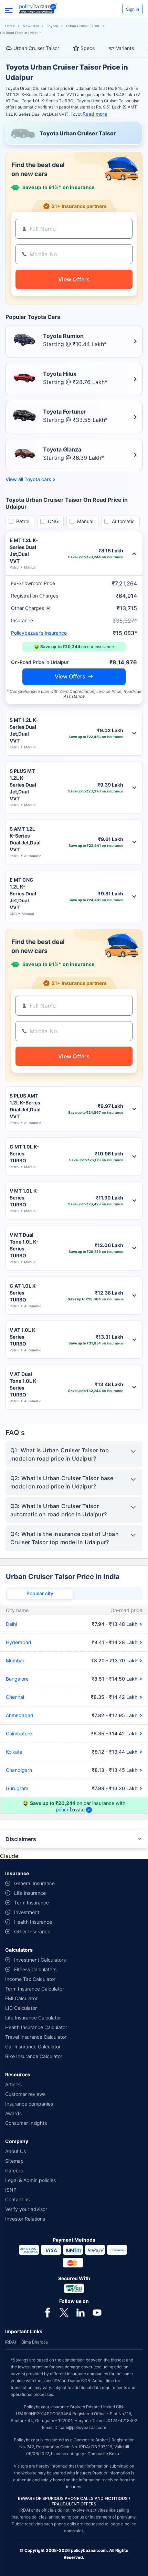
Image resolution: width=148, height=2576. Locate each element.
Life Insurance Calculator (33, 2018)
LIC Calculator (21, 2008)
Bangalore (17, 1679)
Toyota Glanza (62, 449)
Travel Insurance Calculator (36, 2037)
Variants (125, 48)
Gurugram (17, 1788)
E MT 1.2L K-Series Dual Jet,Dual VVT (24, 550)
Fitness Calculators (35, 1969)
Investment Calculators (40, 1960)
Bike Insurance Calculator (34, 2056)
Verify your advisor (26, 2209)
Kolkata (14, 1752)
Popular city (40, 1593)
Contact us (17, 2199)
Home (10, 26)
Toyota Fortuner (65, 412)
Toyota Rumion (63, 336)
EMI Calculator (21, 1998)
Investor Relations (25, 2219)
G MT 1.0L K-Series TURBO (24, 1154)
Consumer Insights (26, 2123)
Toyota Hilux (60, 374)
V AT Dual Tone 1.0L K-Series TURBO (24, 1384)
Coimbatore (19, 1733)
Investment (27, 1912)
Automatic (123, 521)
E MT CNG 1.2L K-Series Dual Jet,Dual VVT (23, 894)
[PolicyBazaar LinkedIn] (81, 2312)
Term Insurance (31, 1903)
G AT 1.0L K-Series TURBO (24, 1293)
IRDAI (10, 2342)
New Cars (31, 26)
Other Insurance (32, 1931)
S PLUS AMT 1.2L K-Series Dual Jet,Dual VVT (25, 1106)
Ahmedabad (20, 1715)
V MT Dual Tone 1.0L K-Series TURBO (24, 1245)
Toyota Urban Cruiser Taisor (78, 133)
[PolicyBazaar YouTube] (97, 2312)
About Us (15, 2151)
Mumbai (15, 1660)
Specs (88, 48)
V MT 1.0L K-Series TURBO (24, 1198)
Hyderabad (19, 1642)
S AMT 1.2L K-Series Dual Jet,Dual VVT (25, 839)
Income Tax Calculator (30, 1979)
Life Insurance (30, 1893)
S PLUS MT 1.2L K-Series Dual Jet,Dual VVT (23, 785)
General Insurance (34, 1883)
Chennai (15, 1697)
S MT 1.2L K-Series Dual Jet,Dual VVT (24, 730)
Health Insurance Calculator (36, 2027)
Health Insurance (33, 1922)
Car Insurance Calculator (33, 2047)
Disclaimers (21, 1839)
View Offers (70, 676)
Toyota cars (38, 479)
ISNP (11, 2190)
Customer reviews (25, 2094)
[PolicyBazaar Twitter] (64, 2312)
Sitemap (14, 2161)
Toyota (52, 26)
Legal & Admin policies (30, 2180)
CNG (53, 521)
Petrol (23, 521)
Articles (13, 2084)
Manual (85, 521)
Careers (14, 2170)
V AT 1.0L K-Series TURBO (24, 1337)
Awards (13, 2113)
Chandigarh (19, 1770)
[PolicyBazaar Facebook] (47, 2312)
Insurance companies (29, 2104)
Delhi (11, 1624)
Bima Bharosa (35, 2342)
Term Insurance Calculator (35, 1989)
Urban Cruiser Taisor (83, 26)
